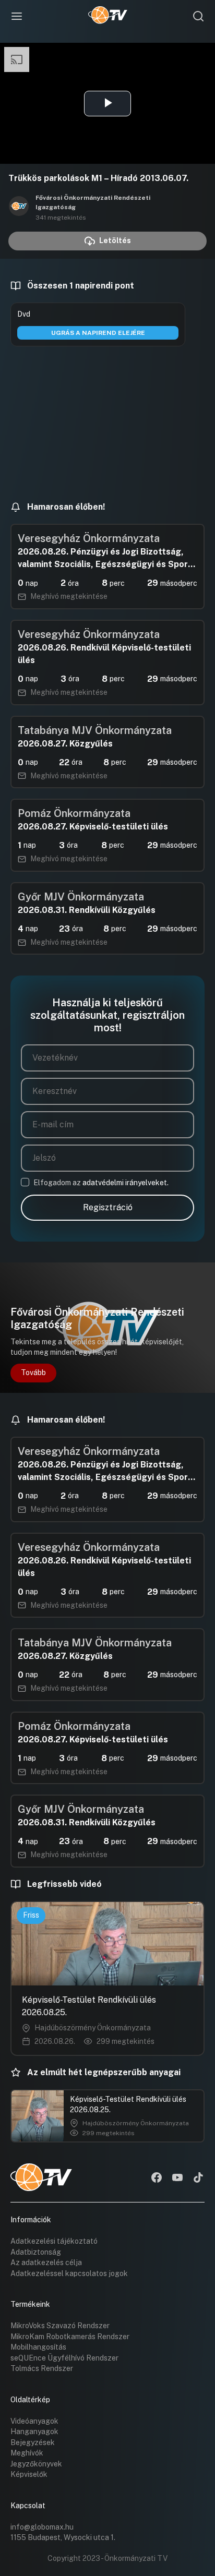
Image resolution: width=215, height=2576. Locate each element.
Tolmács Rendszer (42, 2368)
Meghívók (27, 2453)
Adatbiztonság (36, 2252)
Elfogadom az (101, 1183)
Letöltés (115, 240)
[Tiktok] (198, 2178)
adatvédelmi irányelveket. (126, 1183)
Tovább (33, 1373)
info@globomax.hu (42, 2527)
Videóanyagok (34, 2421)
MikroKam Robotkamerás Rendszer (70, 2337)
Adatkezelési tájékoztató (54, 2241)
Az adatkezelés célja (46, 2262)
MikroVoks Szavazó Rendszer (60, 2326)
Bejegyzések (33, 2442)
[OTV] (108, 16)
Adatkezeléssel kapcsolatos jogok (69, 2273)
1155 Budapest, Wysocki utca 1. (63, 2537)
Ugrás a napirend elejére (98, 333)
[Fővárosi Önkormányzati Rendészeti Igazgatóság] (19, 207)
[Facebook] (157, 2178)
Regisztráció (108, 1207)
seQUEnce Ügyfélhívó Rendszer (64, 2358)
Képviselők (29, 2474)
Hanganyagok (34, 2431)
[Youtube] (177, 2178)
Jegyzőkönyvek (36, 2464)
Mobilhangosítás (38, 2347)
